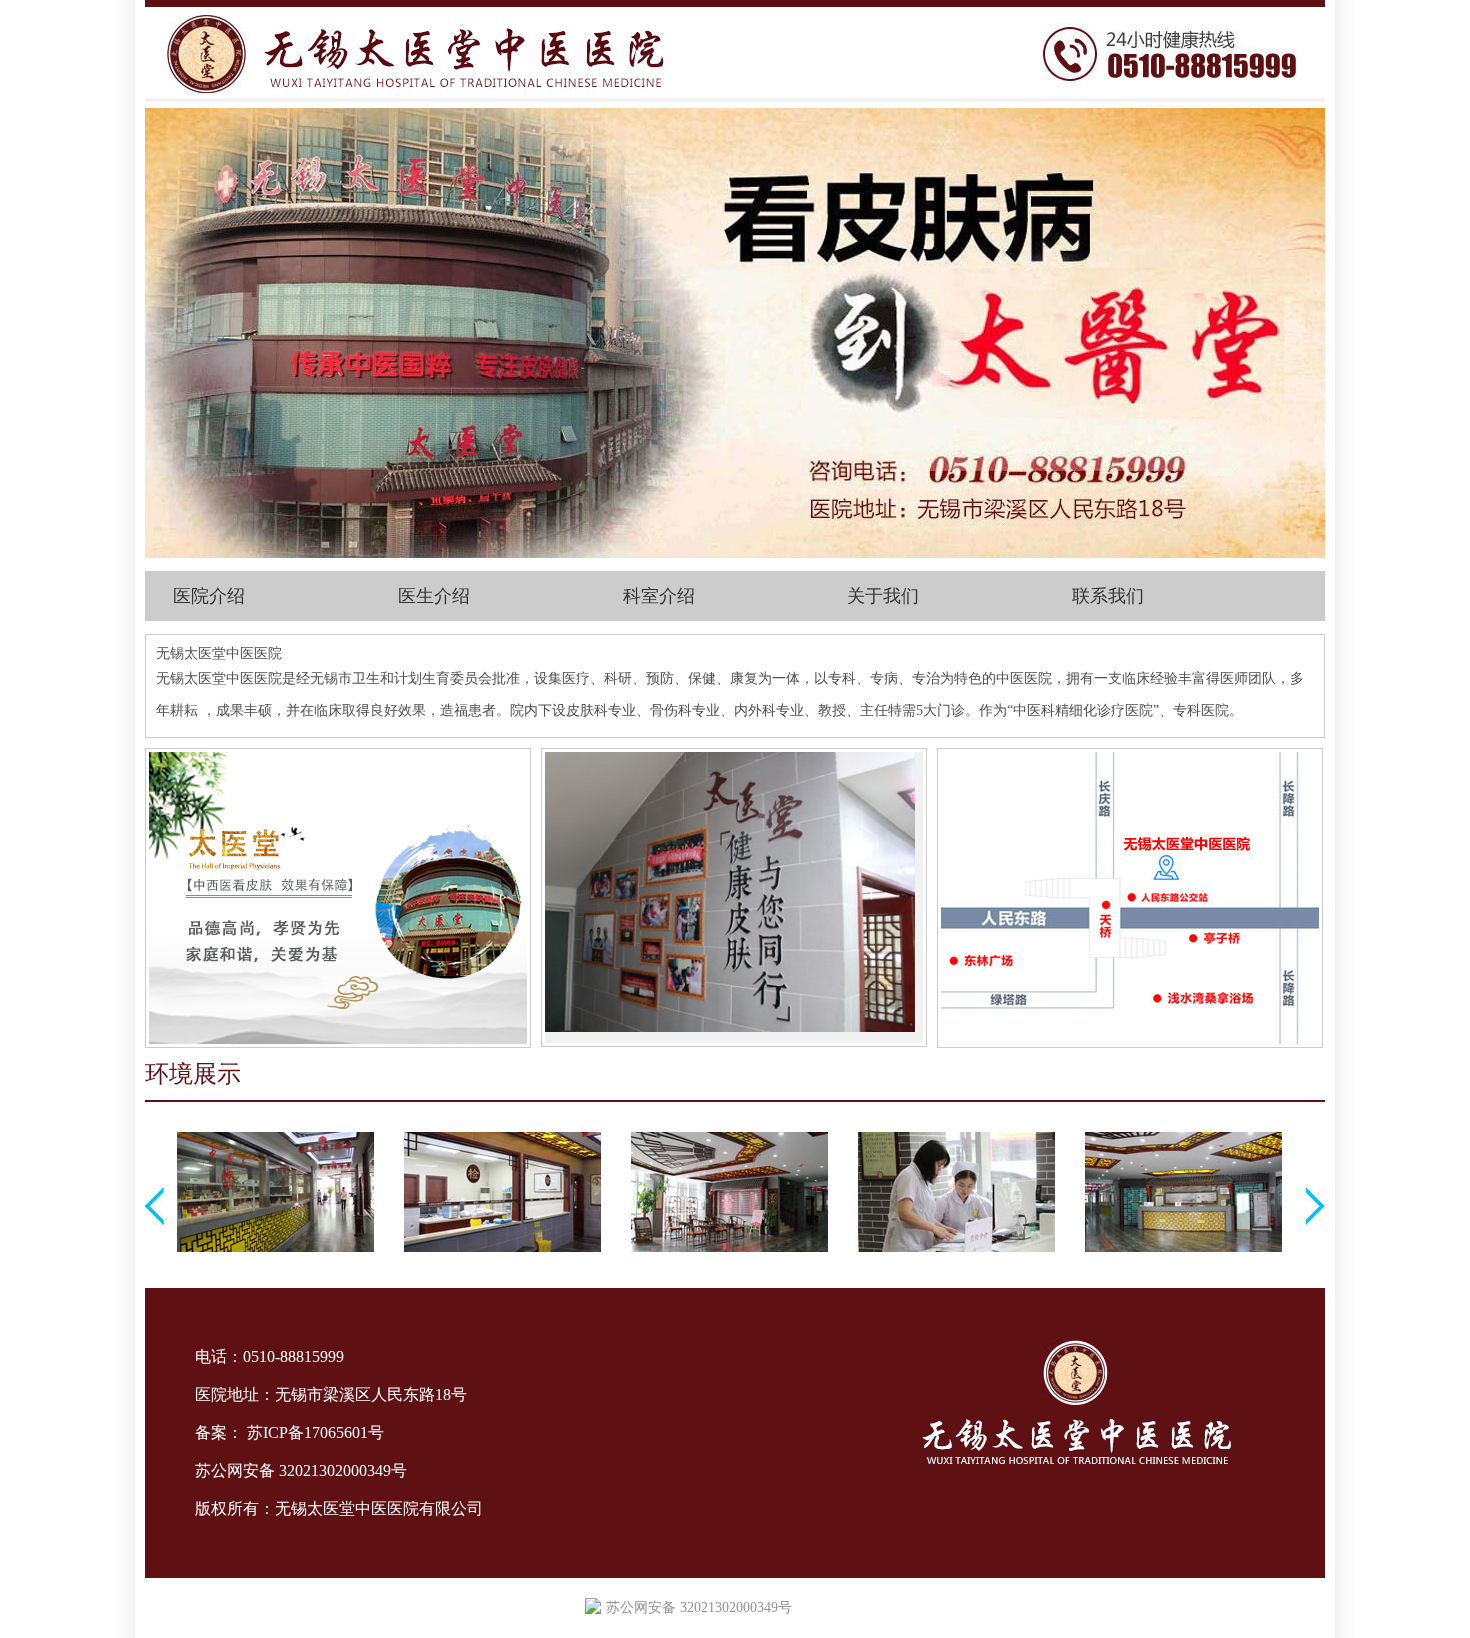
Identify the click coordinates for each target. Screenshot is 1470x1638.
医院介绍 (209, 596)
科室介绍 (659, 596)
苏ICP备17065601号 (315, 1432)
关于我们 (883, 596)
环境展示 (193, 1074)
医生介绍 (434, 596)
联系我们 (1108, 596)
